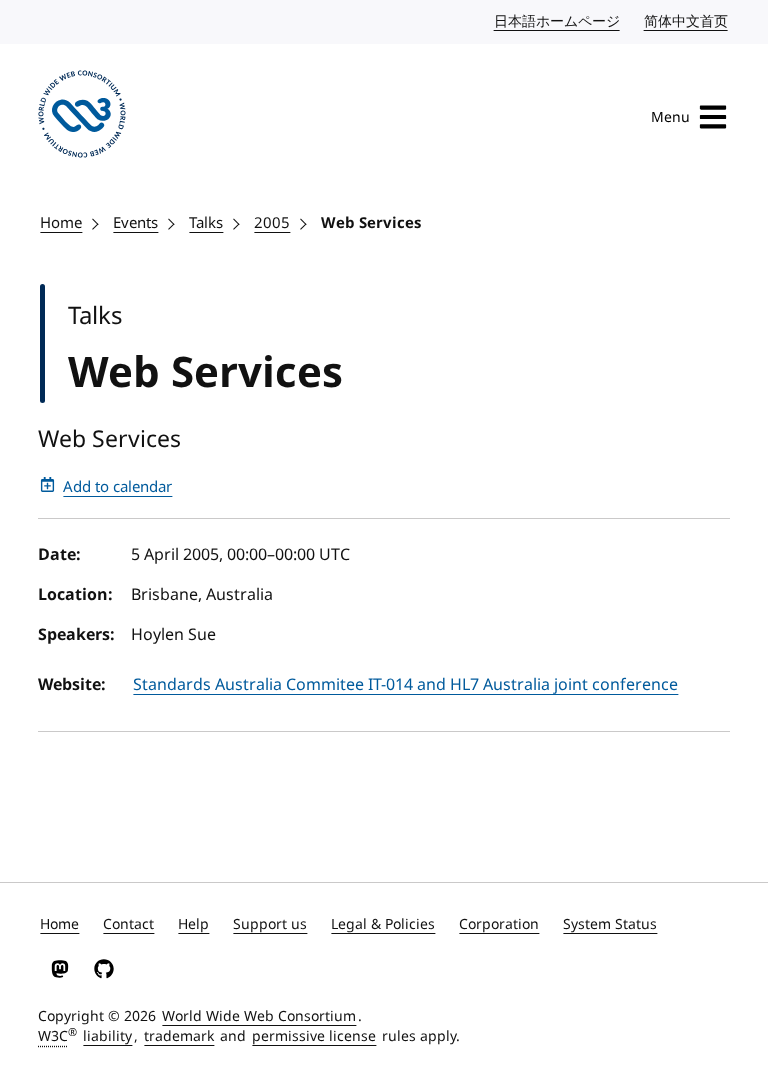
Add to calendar (117, 487)
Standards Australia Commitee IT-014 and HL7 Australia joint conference (405, 685)
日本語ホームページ (558, 21)
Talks (206, 223)
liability (107, 1036)
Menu (670, 117)
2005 (272, 223)
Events (135, 223)
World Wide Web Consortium (259, 1016)
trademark (179, 1036)
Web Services (371, 223)
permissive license (314, 1036)
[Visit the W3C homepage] (82, 117)
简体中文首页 (687, 21)
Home (61, 223)
